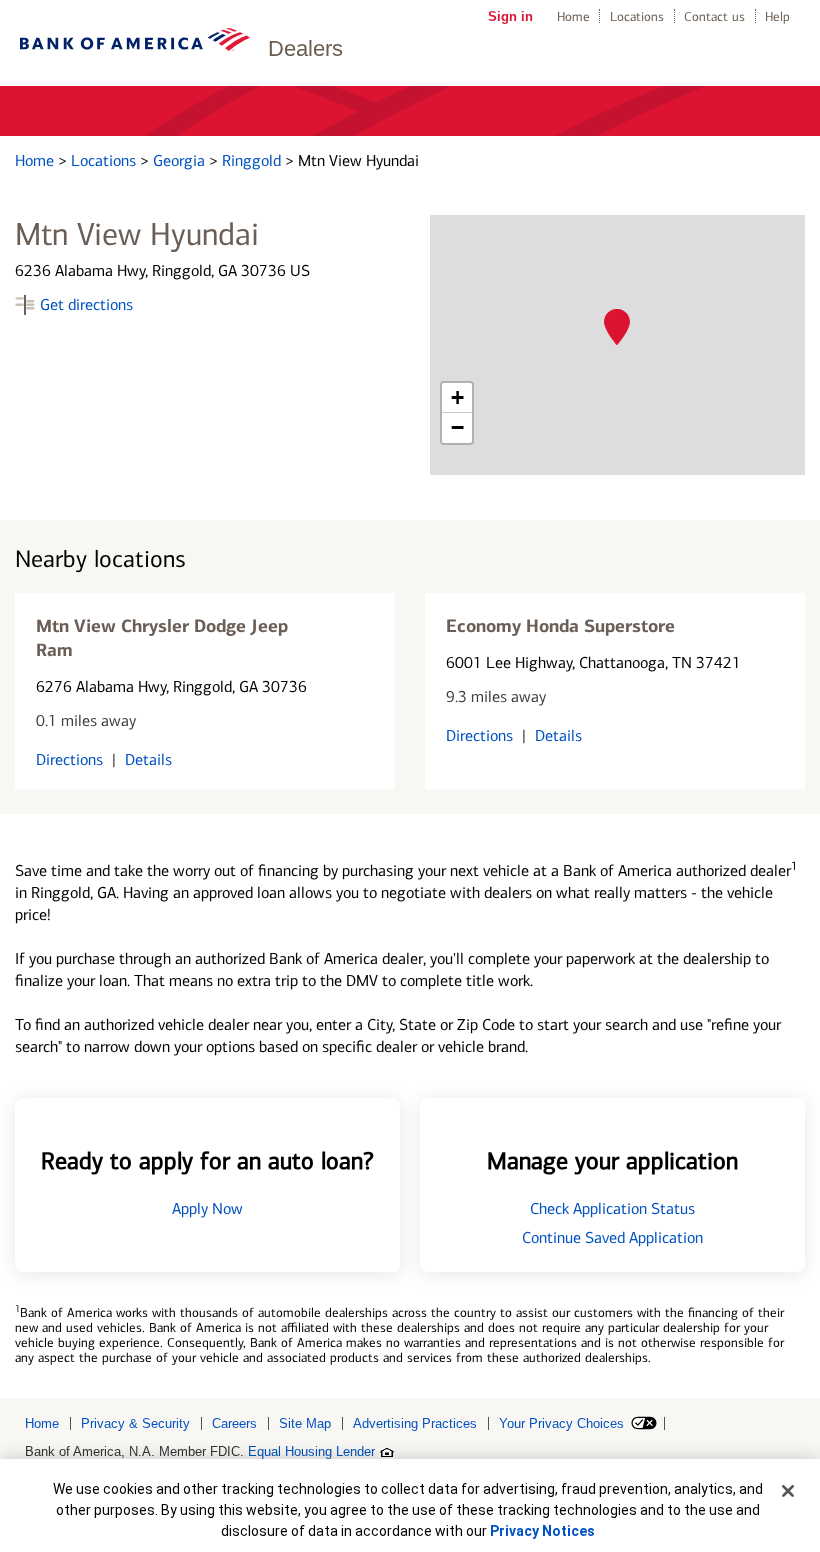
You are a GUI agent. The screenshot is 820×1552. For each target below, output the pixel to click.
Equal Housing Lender (311, 1451)
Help (777, 16)
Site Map (305, 1423)
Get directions (86, 304)
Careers (234, 1423)
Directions (69, 759)
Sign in (510, 16)
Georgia (181, 160)
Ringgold (253, 160)
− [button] (457, 427)
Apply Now (207, 1208)
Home (573, 16)
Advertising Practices (415, 1423)
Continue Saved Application (612, 1237)
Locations (637, 16)
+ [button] (457, 397)
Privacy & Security (135, 1423)
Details (148, 759)
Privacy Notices (542, 1531)
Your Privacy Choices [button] (561, 1423)
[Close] (788, 1491)
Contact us (714, 16)
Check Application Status (612, 1208)
